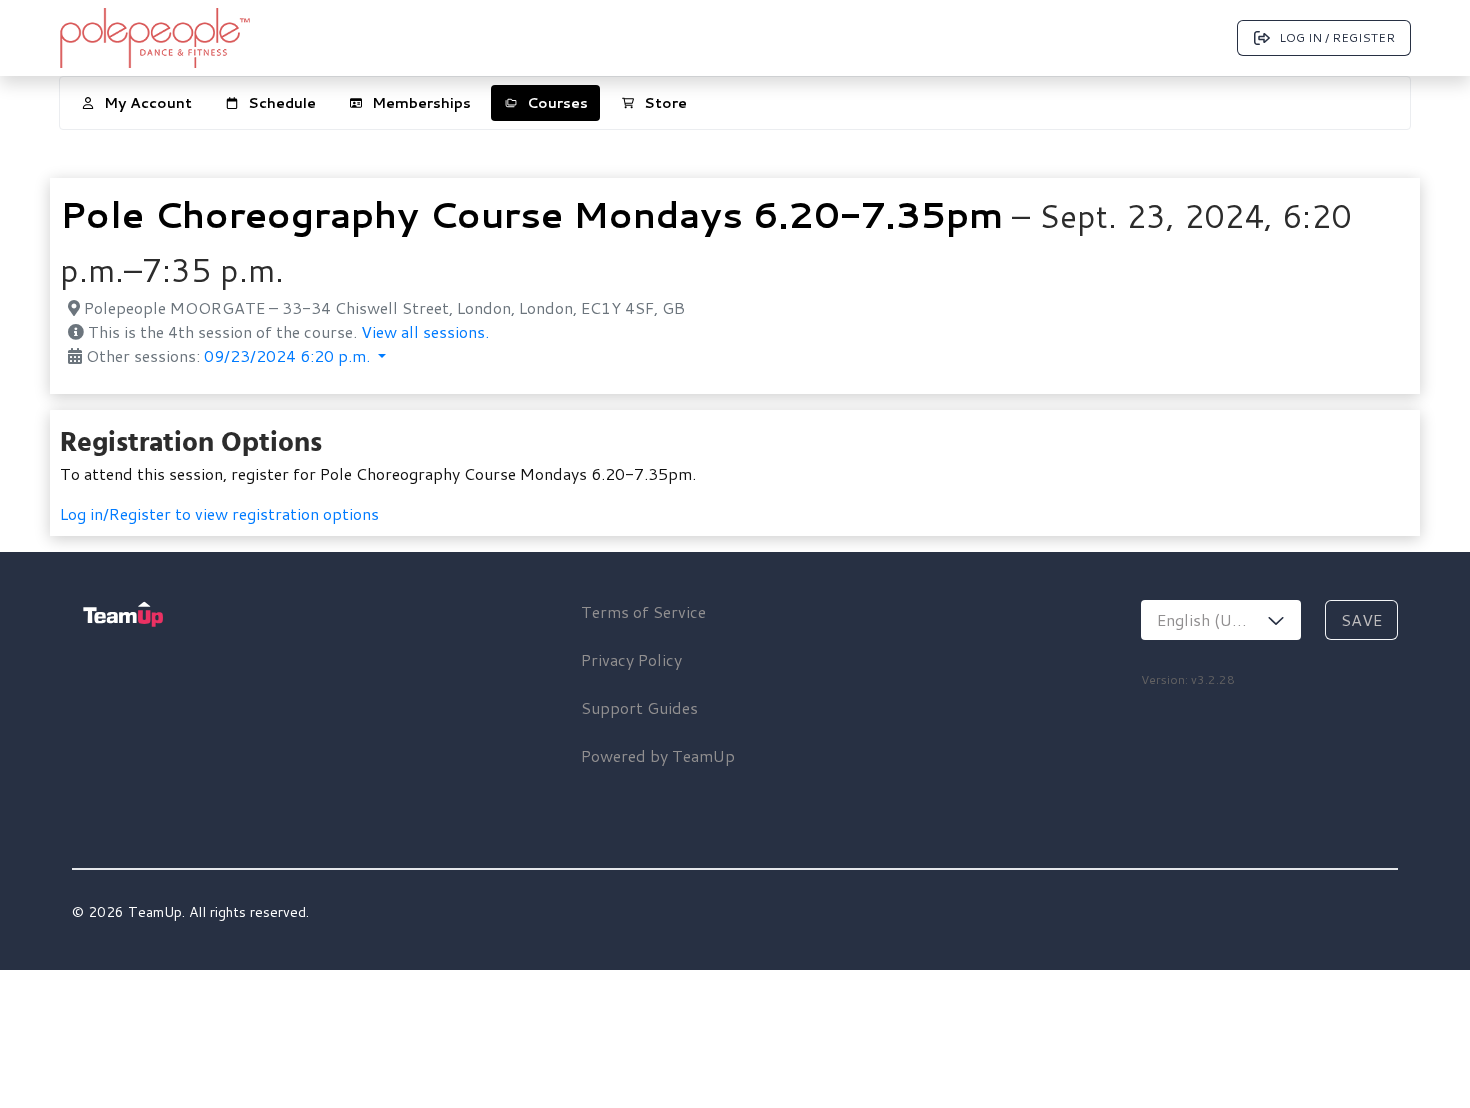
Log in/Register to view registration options (219, 513)
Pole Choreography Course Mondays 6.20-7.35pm (531, 214)
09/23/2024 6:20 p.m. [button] (289, 355)
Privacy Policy (631, 659)
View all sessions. (425, 331)
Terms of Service (643, 611)
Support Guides (639, 707)
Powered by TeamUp (658, 755)
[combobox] (1221, 620)
